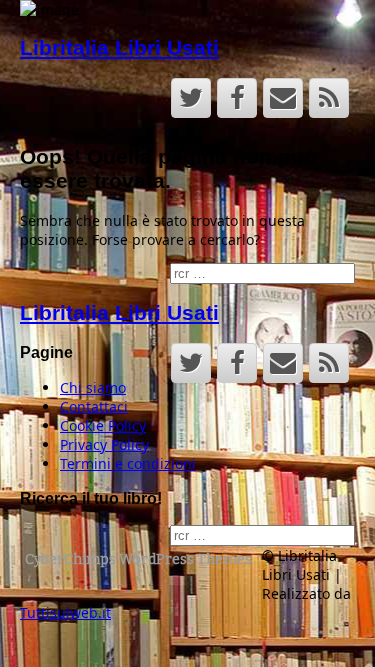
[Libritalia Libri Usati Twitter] (191, 98)
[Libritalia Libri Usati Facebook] (237, 98)
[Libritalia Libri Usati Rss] (329, 98)
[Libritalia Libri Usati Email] (283, 98)
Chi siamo (93, 387)
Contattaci (94, 406)
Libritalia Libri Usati (119, 47)
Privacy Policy (104, 444)
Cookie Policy (103, 425)
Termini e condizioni (128, 463)
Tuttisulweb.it (65, 612)
